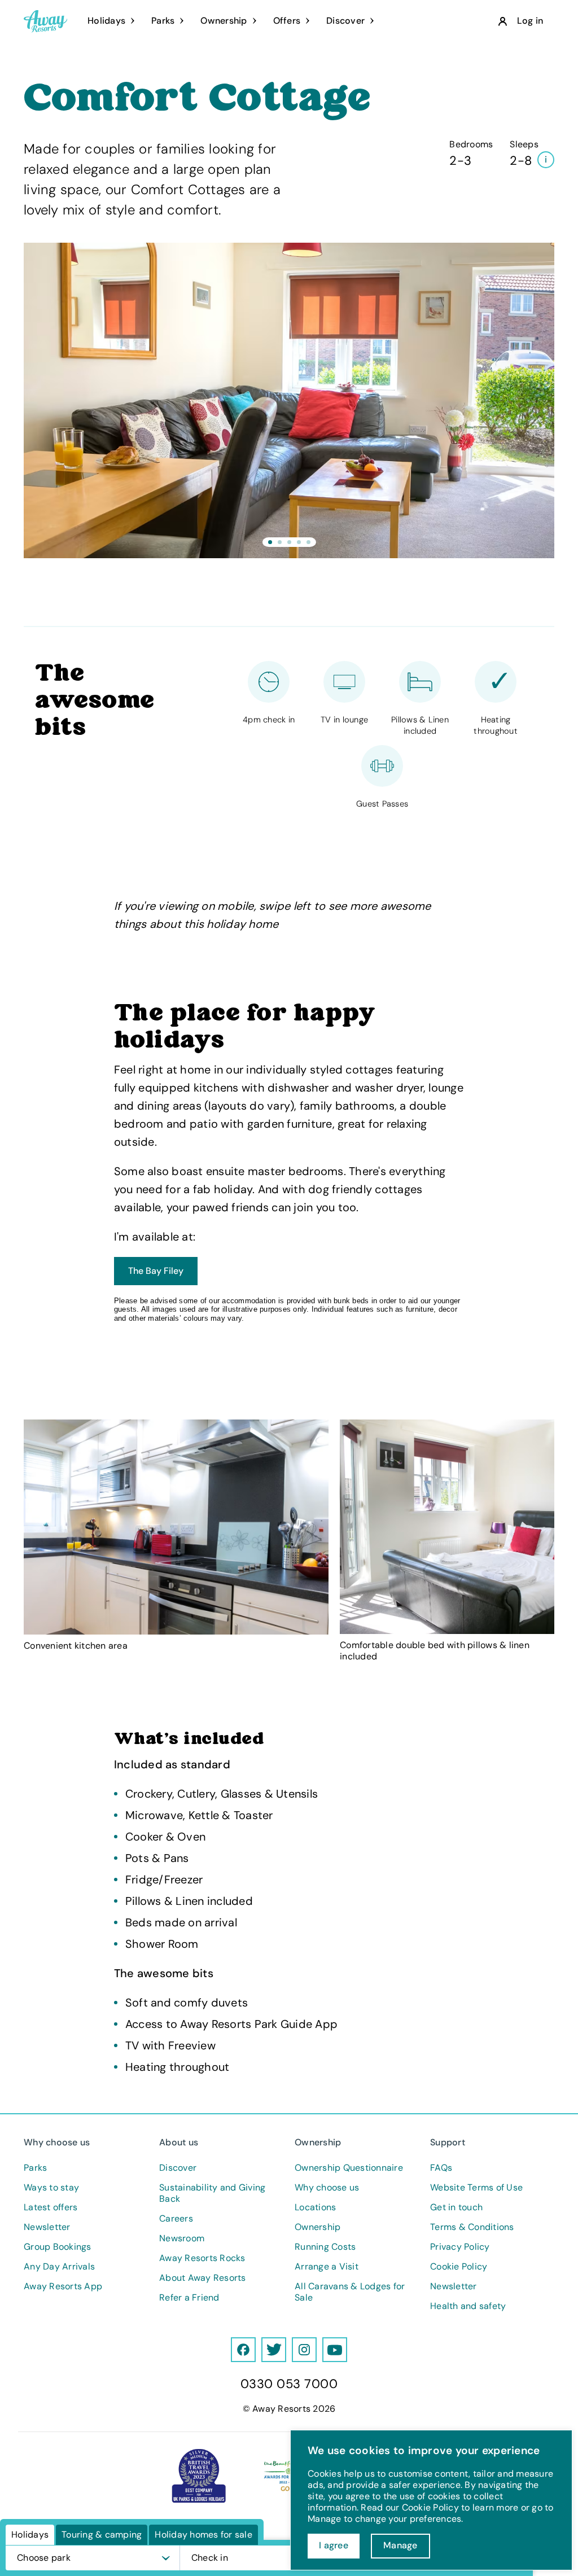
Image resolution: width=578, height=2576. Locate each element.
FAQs (441, 2168)
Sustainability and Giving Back (212, 2193)
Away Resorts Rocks (202, 2258)
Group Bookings (58, 2247)
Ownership (318, 2227)
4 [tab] (299, 542)
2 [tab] (280, 542)
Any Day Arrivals (59, 2267)
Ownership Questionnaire (349, 2168)
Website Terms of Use (476, 2188)
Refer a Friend (189, 2298)
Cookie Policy (459, 2267)
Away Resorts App (63, 2286)
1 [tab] (270, 542)
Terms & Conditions (472, 2227)
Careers (176, 2219)
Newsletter (47, 2227)
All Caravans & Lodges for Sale (350, 2292)
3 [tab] (289, 542)
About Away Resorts (203, 2278)
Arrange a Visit (327, 2267)
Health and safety (468, 2306)
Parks (35, 2168)
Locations (315, 2207)
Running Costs (325, 2247)
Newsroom (182, 2238)
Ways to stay (51, 2188)
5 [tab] (308, 542)
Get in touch (456, 2207)
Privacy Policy (460, 2247)
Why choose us (327, 2188)
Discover (178, 2168)
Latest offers (51, 2207)
